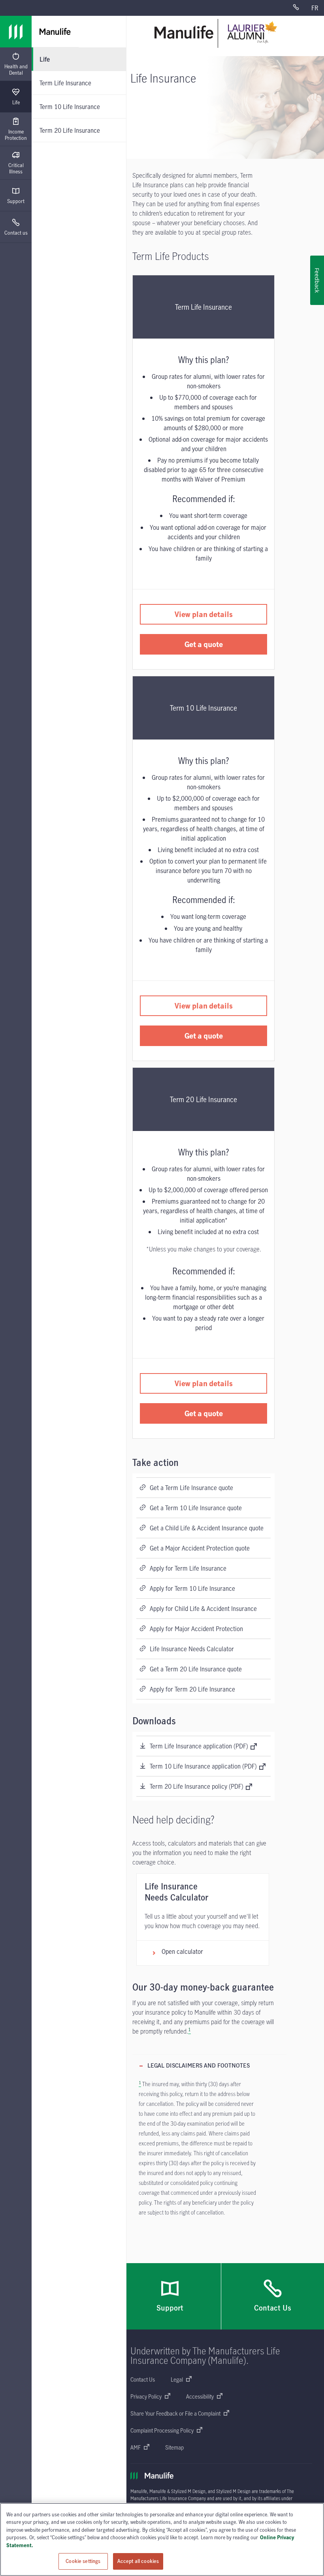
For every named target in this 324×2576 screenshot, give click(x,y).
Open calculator (182, 1951)
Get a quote (204, 644)
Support (16, 201)
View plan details (204, 614)
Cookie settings (83, 2561)
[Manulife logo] (16, 32)
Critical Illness (16, 168)
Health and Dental (16, 70)
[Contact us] (299, 8)
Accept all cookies (138, 2561)
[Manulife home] (184, 32)
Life (16, 102)
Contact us (16, 233)
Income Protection (16, 135)
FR (315, 8)
